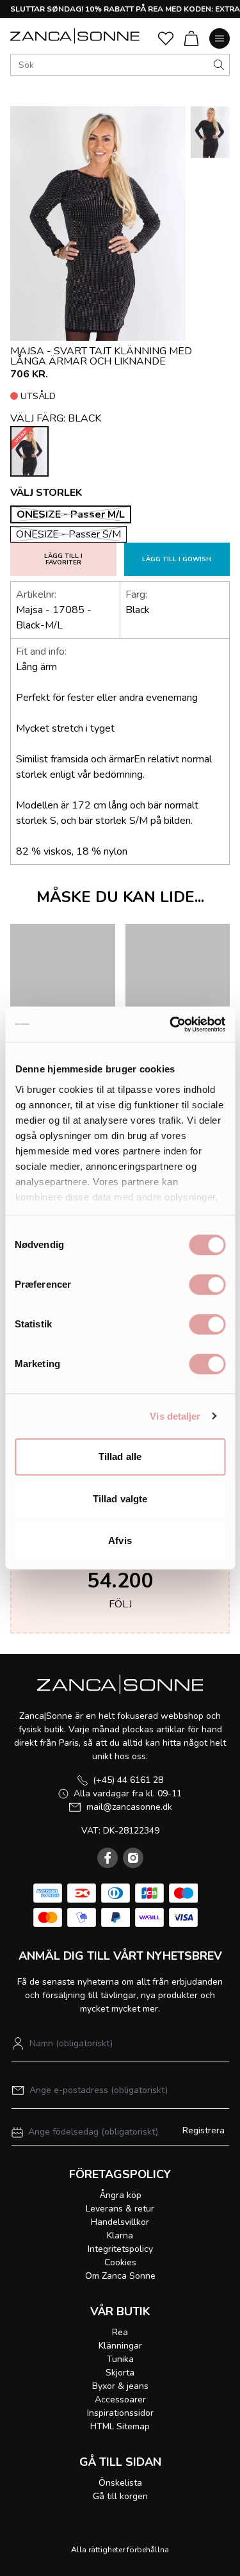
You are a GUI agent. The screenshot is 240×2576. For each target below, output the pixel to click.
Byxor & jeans (120, 2386)
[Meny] (220, 38)
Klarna (120, 2236)
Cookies (120, 2262)
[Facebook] (108, 1858)
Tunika (120, 2359)
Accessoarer (120, 2400)
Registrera (204, 2130)
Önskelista (120, 2483)
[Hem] (75, 36)
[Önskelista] (166, 38)
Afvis (120, 1540)
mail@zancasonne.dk (129, 1807)
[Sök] (219, 65)
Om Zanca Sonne (120, 2276)
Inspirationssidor (120, 2413)
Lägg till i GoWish (177, 559)
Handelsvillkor (120, 2222)
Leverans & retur (120, 2209)
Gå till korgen (120, 2496)
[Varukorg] (191, 38)
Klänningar (120, 2346)
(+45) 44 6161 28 (128, 1780)
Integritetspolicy (120, 2249)
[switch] (207, 1284)
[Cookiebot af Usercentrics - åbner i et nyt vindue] (171, 1024)
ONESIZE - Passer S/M (68, 534)
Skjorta (120, 2373)
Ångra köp (120, 2195)
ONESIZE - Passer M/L (71, 514)
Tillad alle (120, 1456)
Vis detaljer (175, 1416)
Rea (120, 2332)
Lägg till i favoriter (63, 559)
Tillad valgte (120, 1499)
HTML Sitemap (120, 2426)
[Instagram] (133, 1858)
